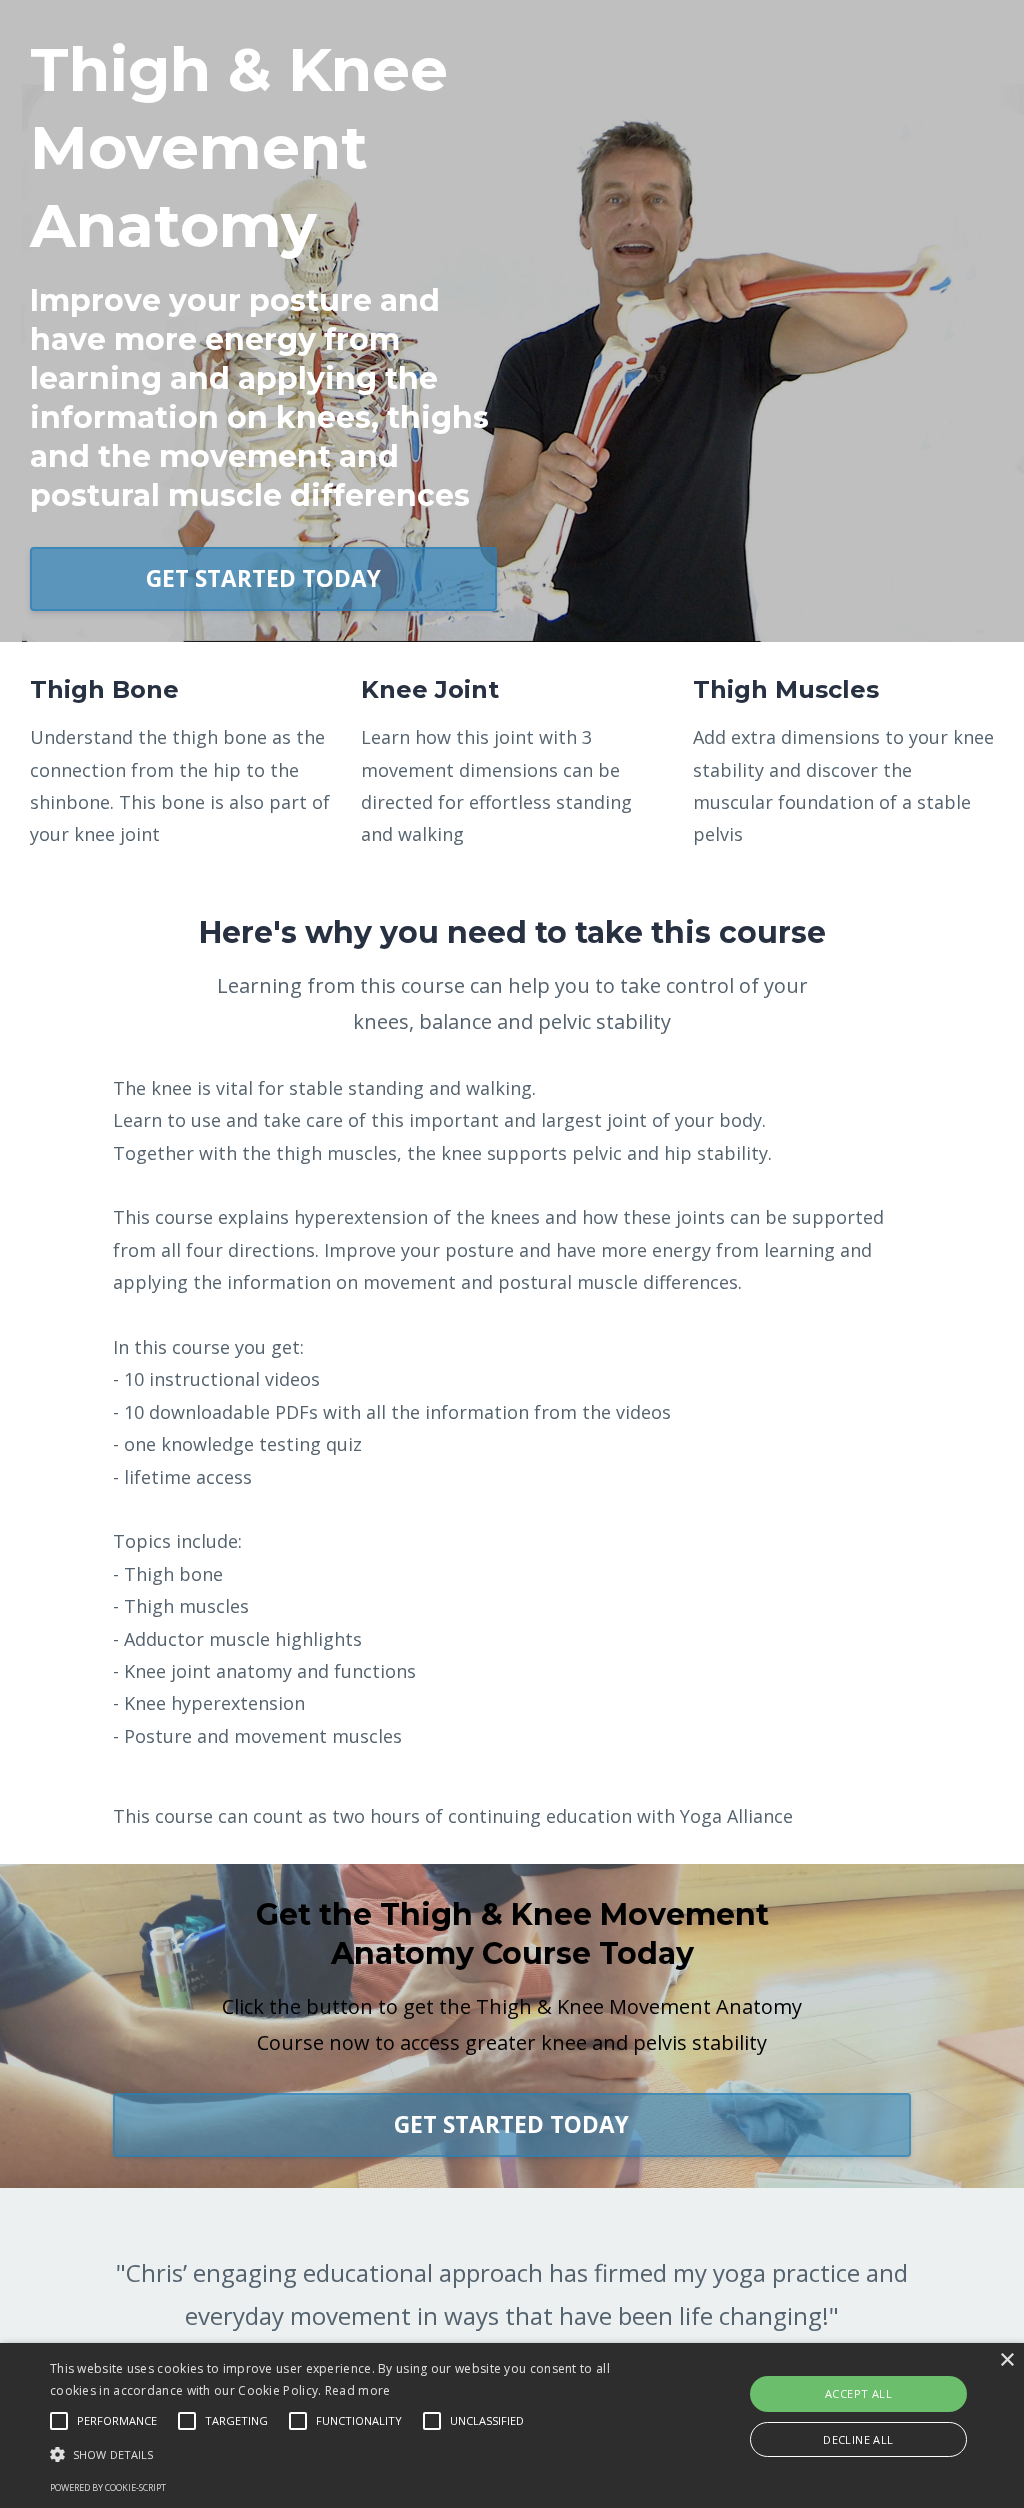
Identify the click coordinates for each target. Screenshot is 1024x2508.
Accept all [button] (858, 2393)
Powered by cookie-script (108, 2487)
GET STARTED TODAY (263, 578)
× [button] (1006, 2360)
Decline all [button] (858, 2439)
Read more (358, 2390)
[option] (512, 2317)
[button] (350, 2454)
